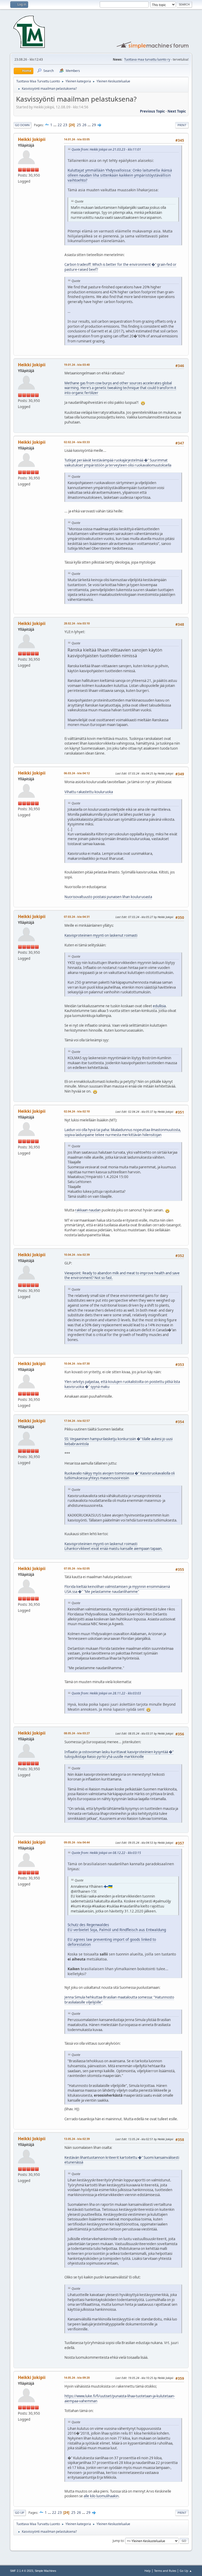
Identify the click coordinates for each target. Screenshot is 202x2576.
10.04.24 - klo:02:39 (77, 1255)
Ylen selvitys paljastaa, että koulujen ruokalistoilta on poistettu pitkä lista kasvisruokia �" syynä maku (122, 1384)
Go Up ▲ (186, 2571)
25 (79, 125)
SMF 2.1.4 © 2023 (22, 2571)
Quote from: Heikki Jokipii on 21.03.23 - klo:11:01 (106, 149)
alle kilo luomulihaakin (101, 2496)
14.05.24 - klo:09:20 (77, 2378)
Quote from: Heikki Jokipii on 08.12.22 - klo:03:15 (106, 1853)
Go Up (20, 2513)
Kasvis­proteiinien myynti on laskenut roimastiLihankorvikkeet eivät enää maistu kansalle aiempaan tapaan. (113, 1546)
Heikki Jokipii (32, 139)
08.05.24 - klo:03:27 (77, 1733)
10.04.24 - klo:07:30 (77, 1363)
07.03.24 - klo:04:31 (77, 917)
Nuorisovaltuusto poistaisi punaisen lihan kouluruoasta (108, 897)
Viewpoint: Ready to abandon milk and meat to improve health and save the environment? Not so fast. (122, 1276)
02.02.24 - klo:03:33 (77, 442)
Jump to (118, 2540)
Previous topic (152, 111)
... (55, 125)
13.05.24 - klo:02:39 (77, 2139)
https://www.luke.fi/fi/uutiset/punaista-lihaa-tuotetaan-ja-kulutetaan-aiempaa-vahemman (120, 2399)
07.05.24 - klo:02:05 (77, 1568)
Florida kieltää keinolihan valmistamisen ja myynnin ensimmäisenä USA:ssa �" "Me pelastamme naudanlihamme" (117, 1589)
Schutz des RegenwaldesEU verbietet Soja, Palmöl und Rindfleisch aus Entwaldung (117, 1927)
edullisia (159, 1006)
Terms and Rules (165, 2571)
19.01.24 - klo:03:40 (77, 365)
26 (84, 125)
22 (60, 125)
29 (94, 125)
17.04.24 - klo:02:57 (77, 1421)
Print (182, 125)
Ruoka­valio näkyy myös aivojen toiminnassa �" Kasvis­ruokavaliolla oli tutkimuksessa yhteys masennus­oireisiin (120, 1476)
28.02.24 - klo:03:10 (77, 623)
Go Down (22, 125)
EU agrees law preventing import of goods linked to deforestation (112, 1942)
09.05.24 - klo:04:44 (77, 1842)
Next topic (177, 111)
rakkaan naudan (88, 1210)
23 (65, 125)
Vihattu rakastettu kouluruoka (89, 792)
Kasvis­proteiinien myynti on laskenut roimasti (101, 935)
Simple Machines (46, 2571)
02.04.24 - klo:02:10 (77, 1111)
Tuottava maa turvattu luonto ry (147, 59)
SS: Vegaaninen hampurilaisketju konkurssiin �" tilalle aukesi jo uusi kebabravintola (118, 1441)
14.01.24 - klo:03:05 (77, 139)
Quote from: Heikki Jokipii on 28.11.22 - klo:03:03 (106, 1693)
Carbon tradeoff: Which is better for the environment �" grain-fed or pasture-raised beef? (120, 267)
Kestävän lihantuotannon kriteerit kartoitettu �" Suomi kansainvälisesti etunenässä (122, 2160)
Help (148, 2571)
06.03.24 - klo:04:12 (77, 773)
